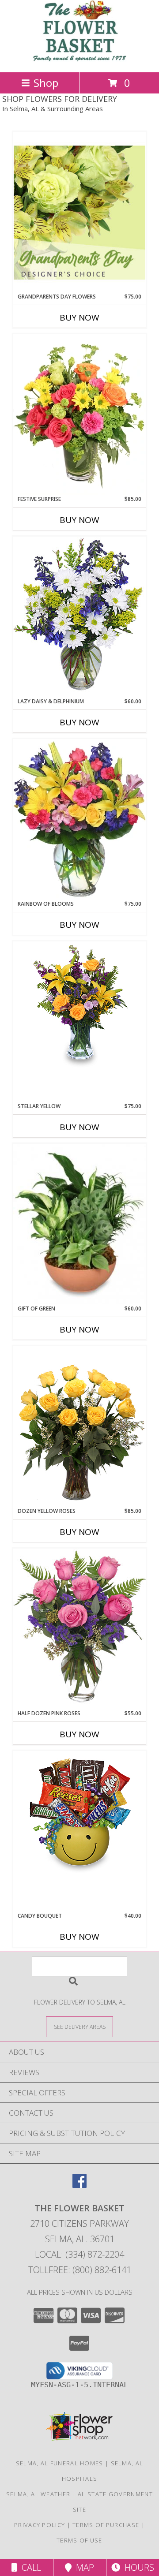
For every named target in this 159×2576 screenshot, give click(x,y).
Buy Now (79, 317)
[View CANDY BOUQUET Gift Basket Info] (79, 1814)
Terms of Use (79, 2540)
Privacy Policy (40, 2525)
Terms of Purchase (106, 2525)
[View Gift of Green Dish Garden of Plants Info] (79, 1224)
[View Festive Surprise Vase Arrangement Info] (79, 414)
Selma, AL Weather (38, 2494)
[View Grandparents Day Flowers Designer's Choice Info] (79, 212)
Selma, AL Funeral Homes (60, 2463)
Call (29, 2567)
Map (83, 2567)
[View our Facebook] (79, 2185)
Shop (46, 83)
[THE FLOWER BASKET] (79, 59)
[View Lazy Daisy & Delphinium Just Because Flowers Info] (79, 617)
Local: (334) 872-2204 (79, 2254)
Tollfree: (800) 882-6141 (80, 2270)
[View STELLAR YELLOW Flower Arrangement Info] (79, 1004)
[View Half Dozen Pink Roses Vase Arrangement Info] (79, 1629)
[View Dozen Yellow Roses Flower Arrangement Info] (79, 1426)
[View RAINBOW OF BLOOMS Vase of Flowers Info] (79, 819)
